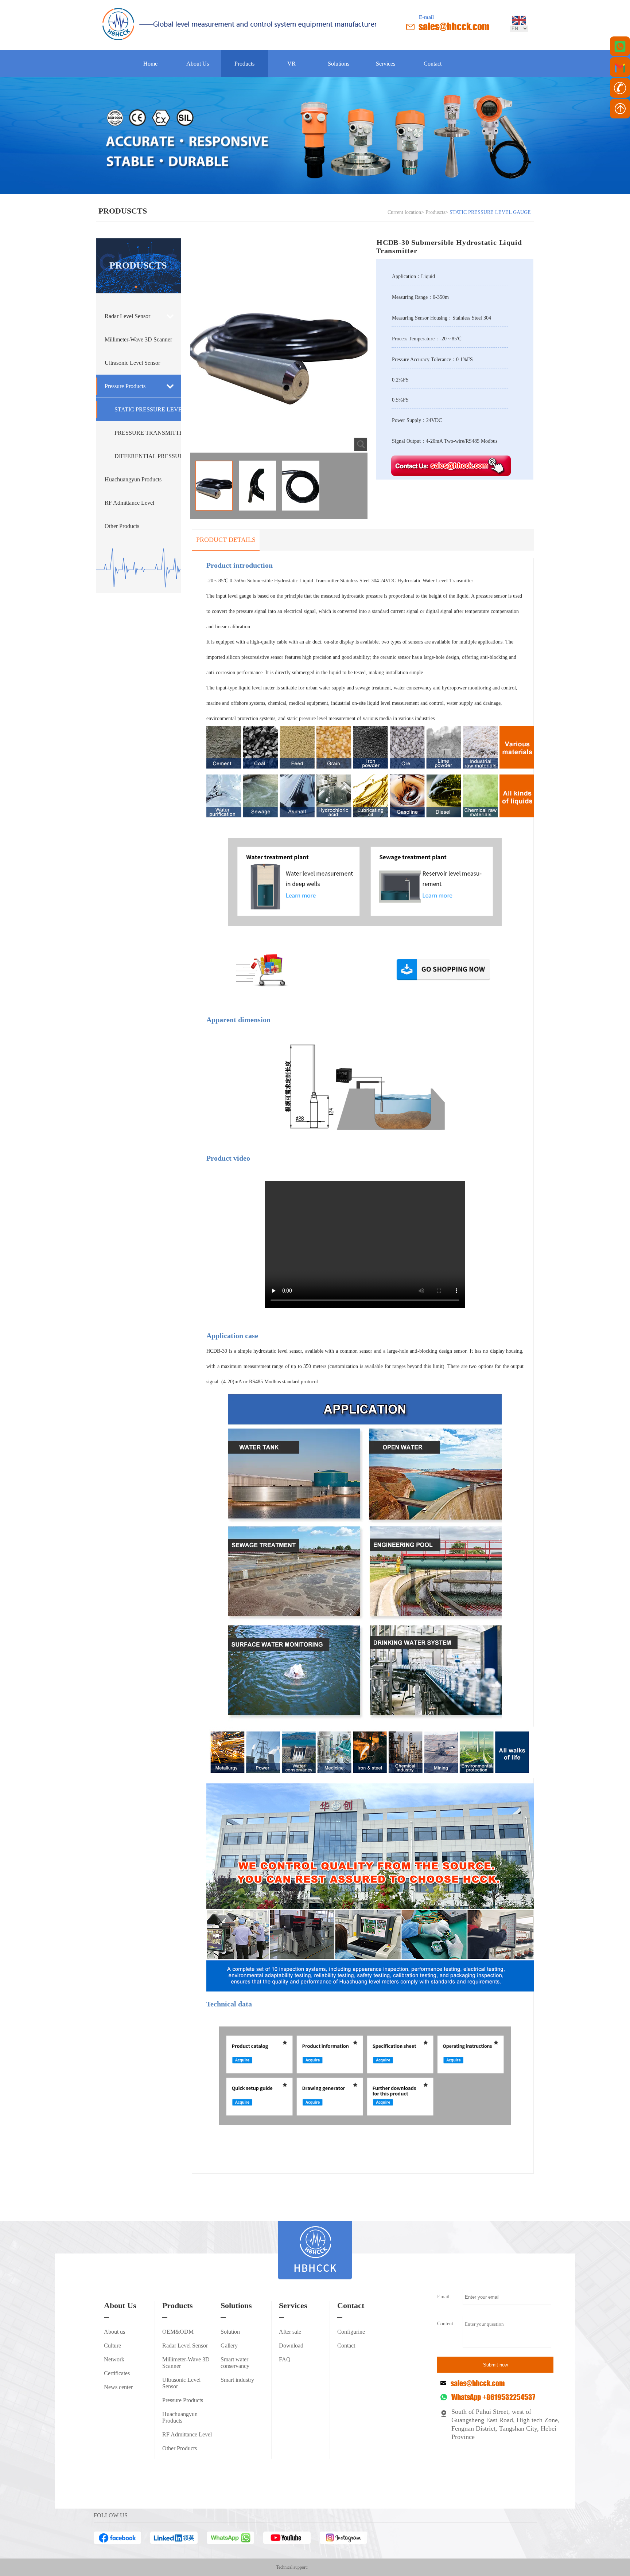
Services (386, 64)
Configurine (351, 2332)
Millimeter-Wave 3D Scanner (138, 339)
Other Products (122, 526)
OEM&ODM (178, 2332)
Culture (112, 2346)
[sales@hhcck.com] (620, 67)
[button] (136, 287)
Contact (433, 64)
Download (291, 2346)
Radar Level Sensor (127, 316)
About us (114, 2332)
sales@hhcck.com (454, 26)
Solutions (339, 64)
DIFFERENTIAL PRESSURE (148, 456)
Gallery (229, 2346)
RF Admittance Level (129, 503)
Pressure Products (125, 386)
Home (150, 64)
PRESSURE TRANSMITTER (148, 433)
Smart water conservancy (235, 2363)
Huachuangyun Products (133, 479)
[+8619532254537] (620, 46)
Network (114, 2359)
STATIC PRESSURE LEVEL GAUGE (148, 409)
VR (291, 64)
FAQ (285, 2359)
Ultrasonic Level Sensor (132, 363)
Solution (230, 2332)
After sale (290, 2332)
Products (244, 64)
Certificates (117, 2373)
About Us (198, 64)
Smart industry (237, 2380)
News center (118, 2387)
